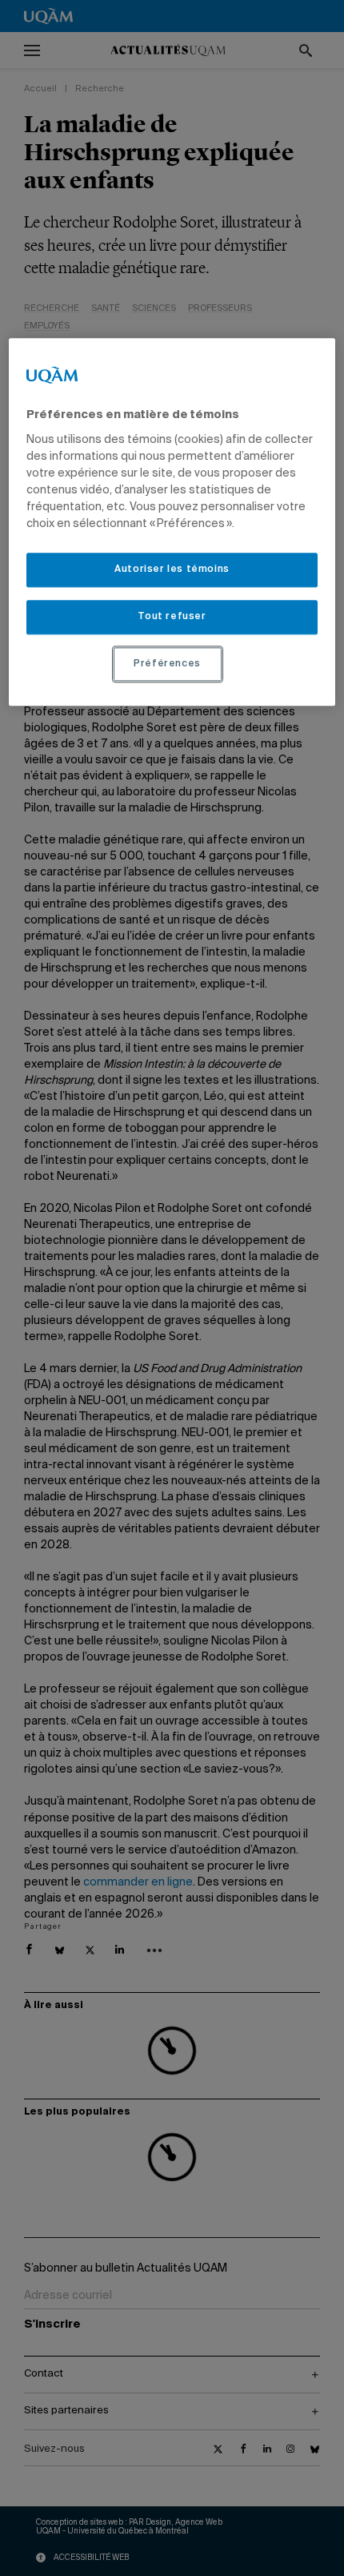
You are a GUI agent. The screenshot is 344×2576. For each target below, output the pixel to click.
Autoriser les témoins (172, 570)
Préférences (167, 664)
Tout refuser (172, 617)
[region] (172, 523)
